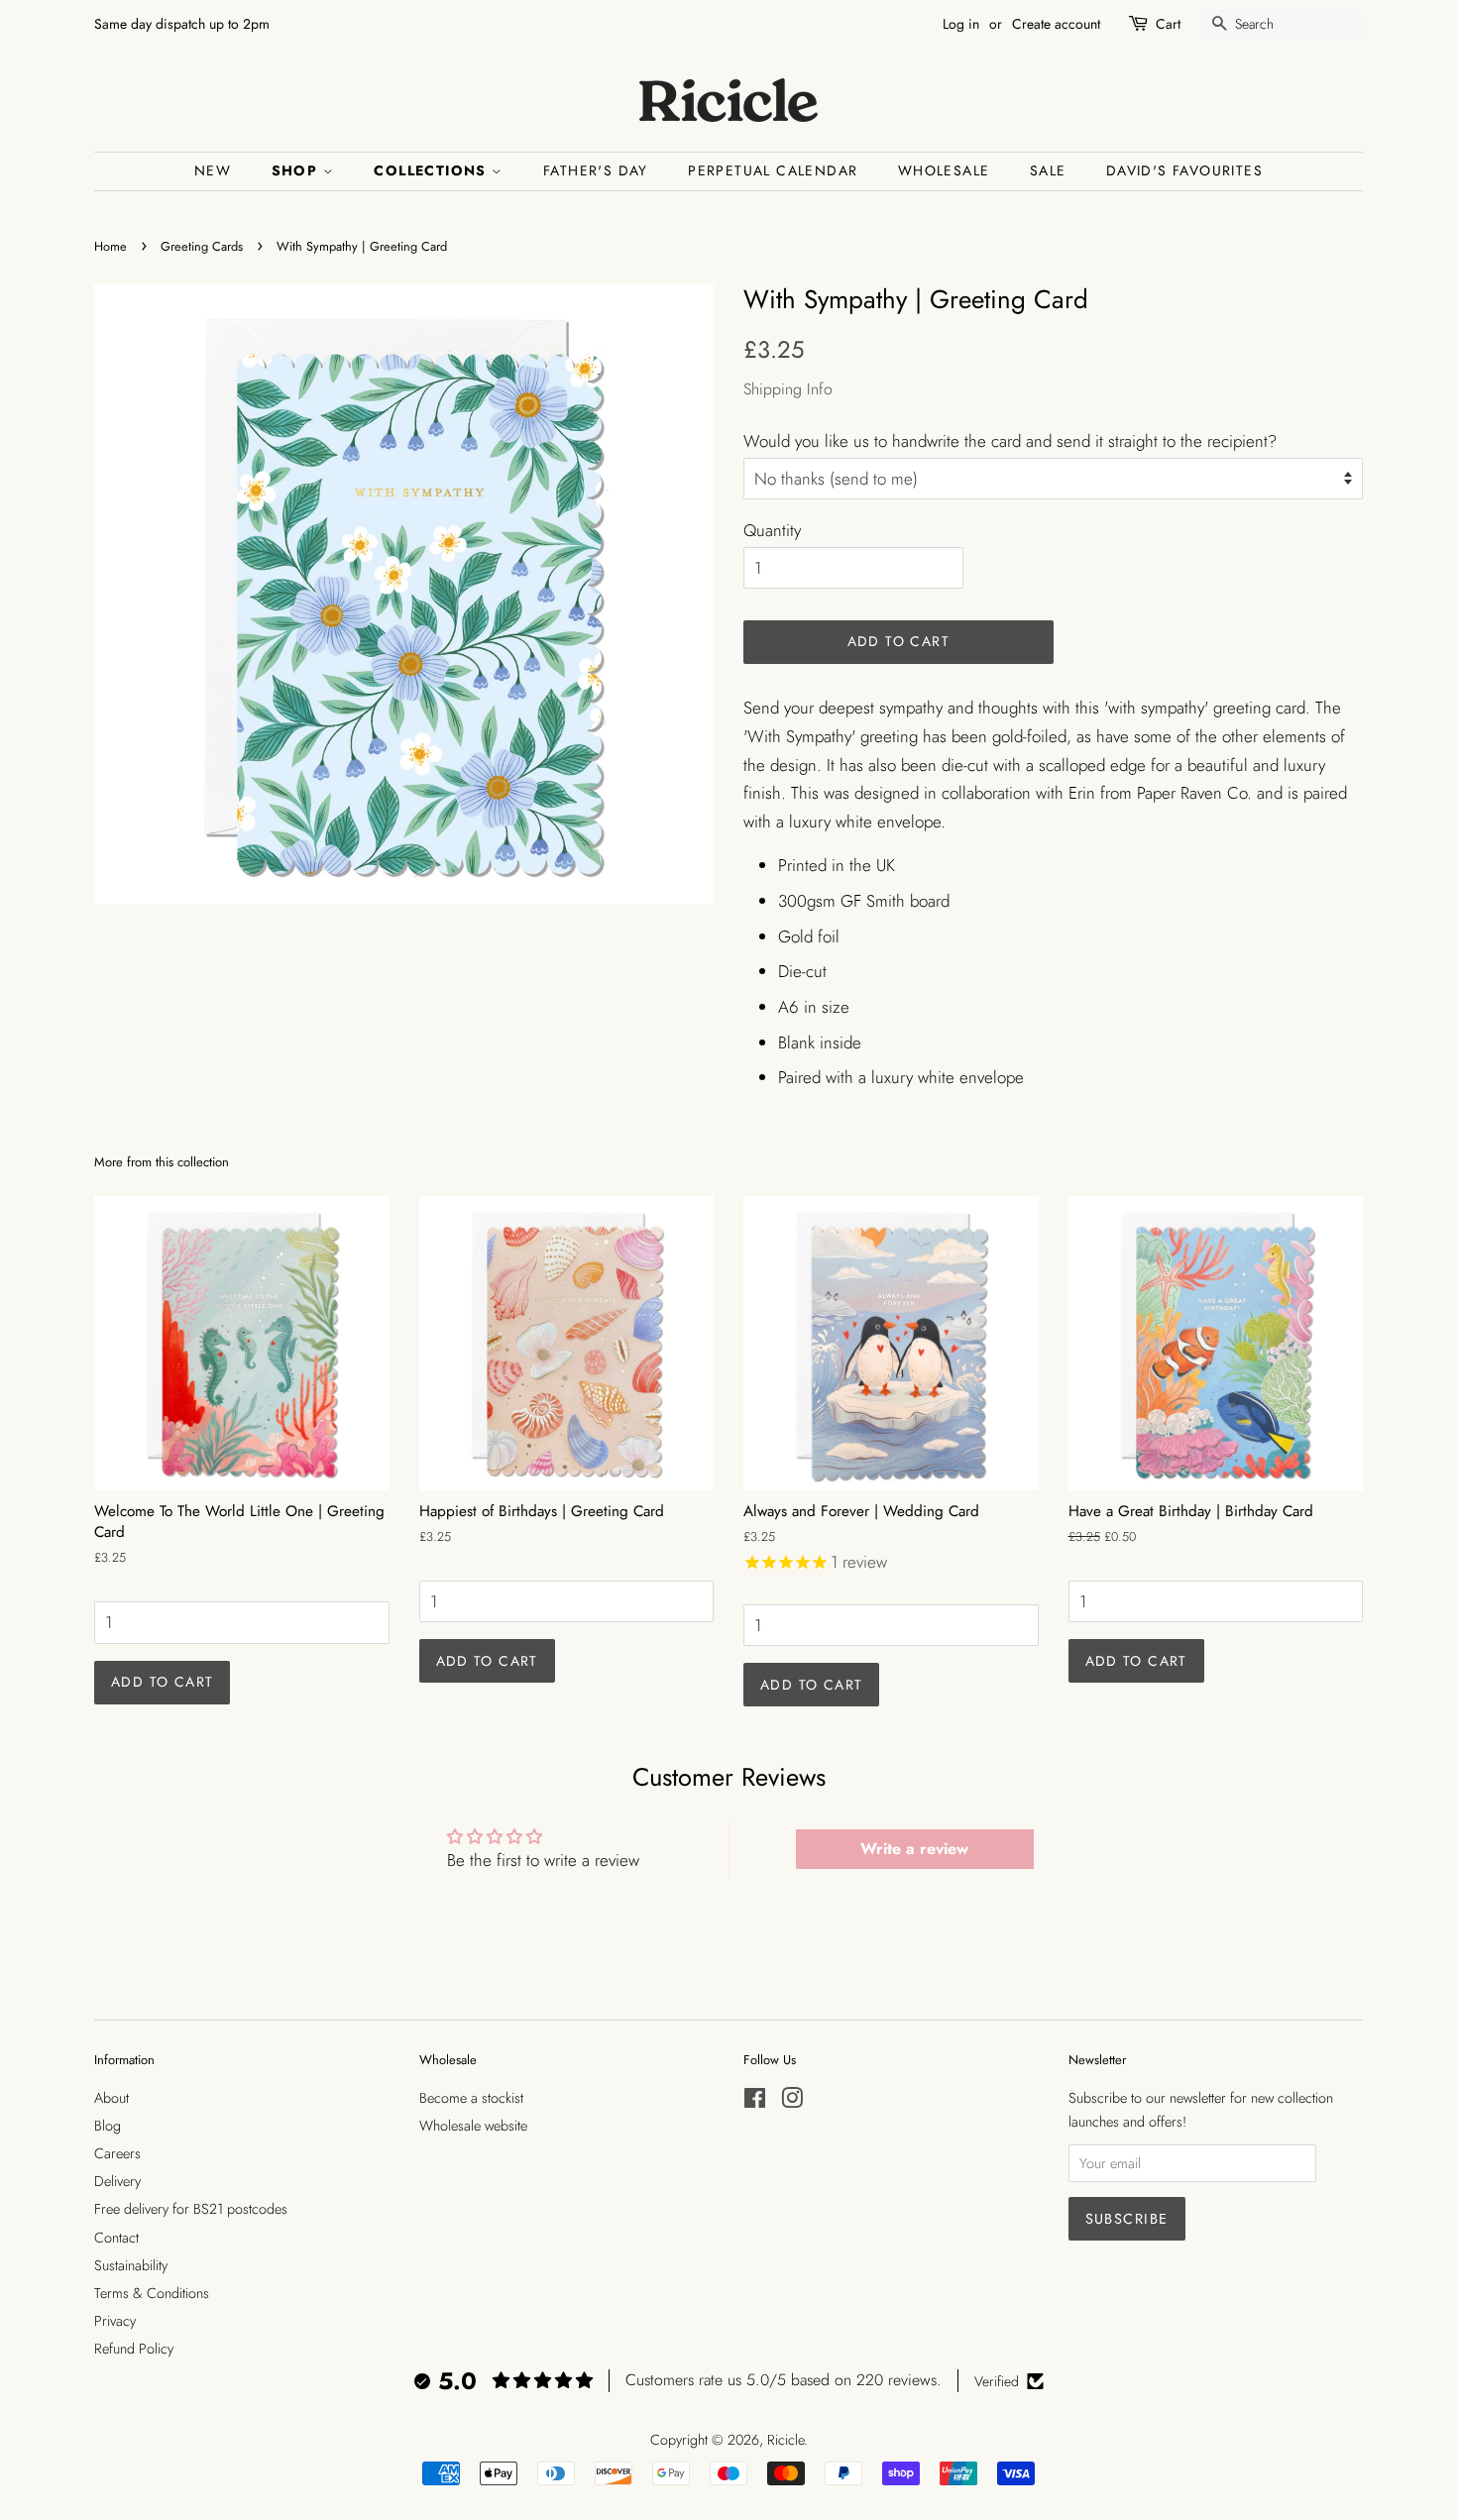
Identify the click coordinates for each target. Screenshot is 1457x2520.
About (112, 2098)
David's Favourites (1184, 170)
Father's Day (596, 170)
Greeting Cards (202, 246)
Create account (1056, 24)
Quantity (772, 530)
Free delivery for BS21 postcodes (191, 2209)
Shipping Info (788, 389)
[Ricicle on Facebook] (755, 2102)
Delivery (117, 2181)
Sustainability (131, 2265)
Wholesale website (473, 2126)
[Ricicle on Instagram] (792, 2102)
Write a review (914, 1849)
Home (111, 246)
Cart (1168, 24)
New (213, 170)
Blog (108, 2126)
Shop (297, 170)
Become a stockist (471, 2098)
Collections (433, 170)
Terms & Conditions (152, 2293)
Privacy (115, 2321)
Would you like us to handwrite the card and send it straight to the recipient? (1010, 441)
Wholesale (944, 170)
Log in (961, 24)
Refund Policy (134, 2349)
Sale (1048, 170)
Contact (116, 2238)
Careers (117, 2153)
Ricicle (785, 2440)
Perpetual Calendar (773, 170)
